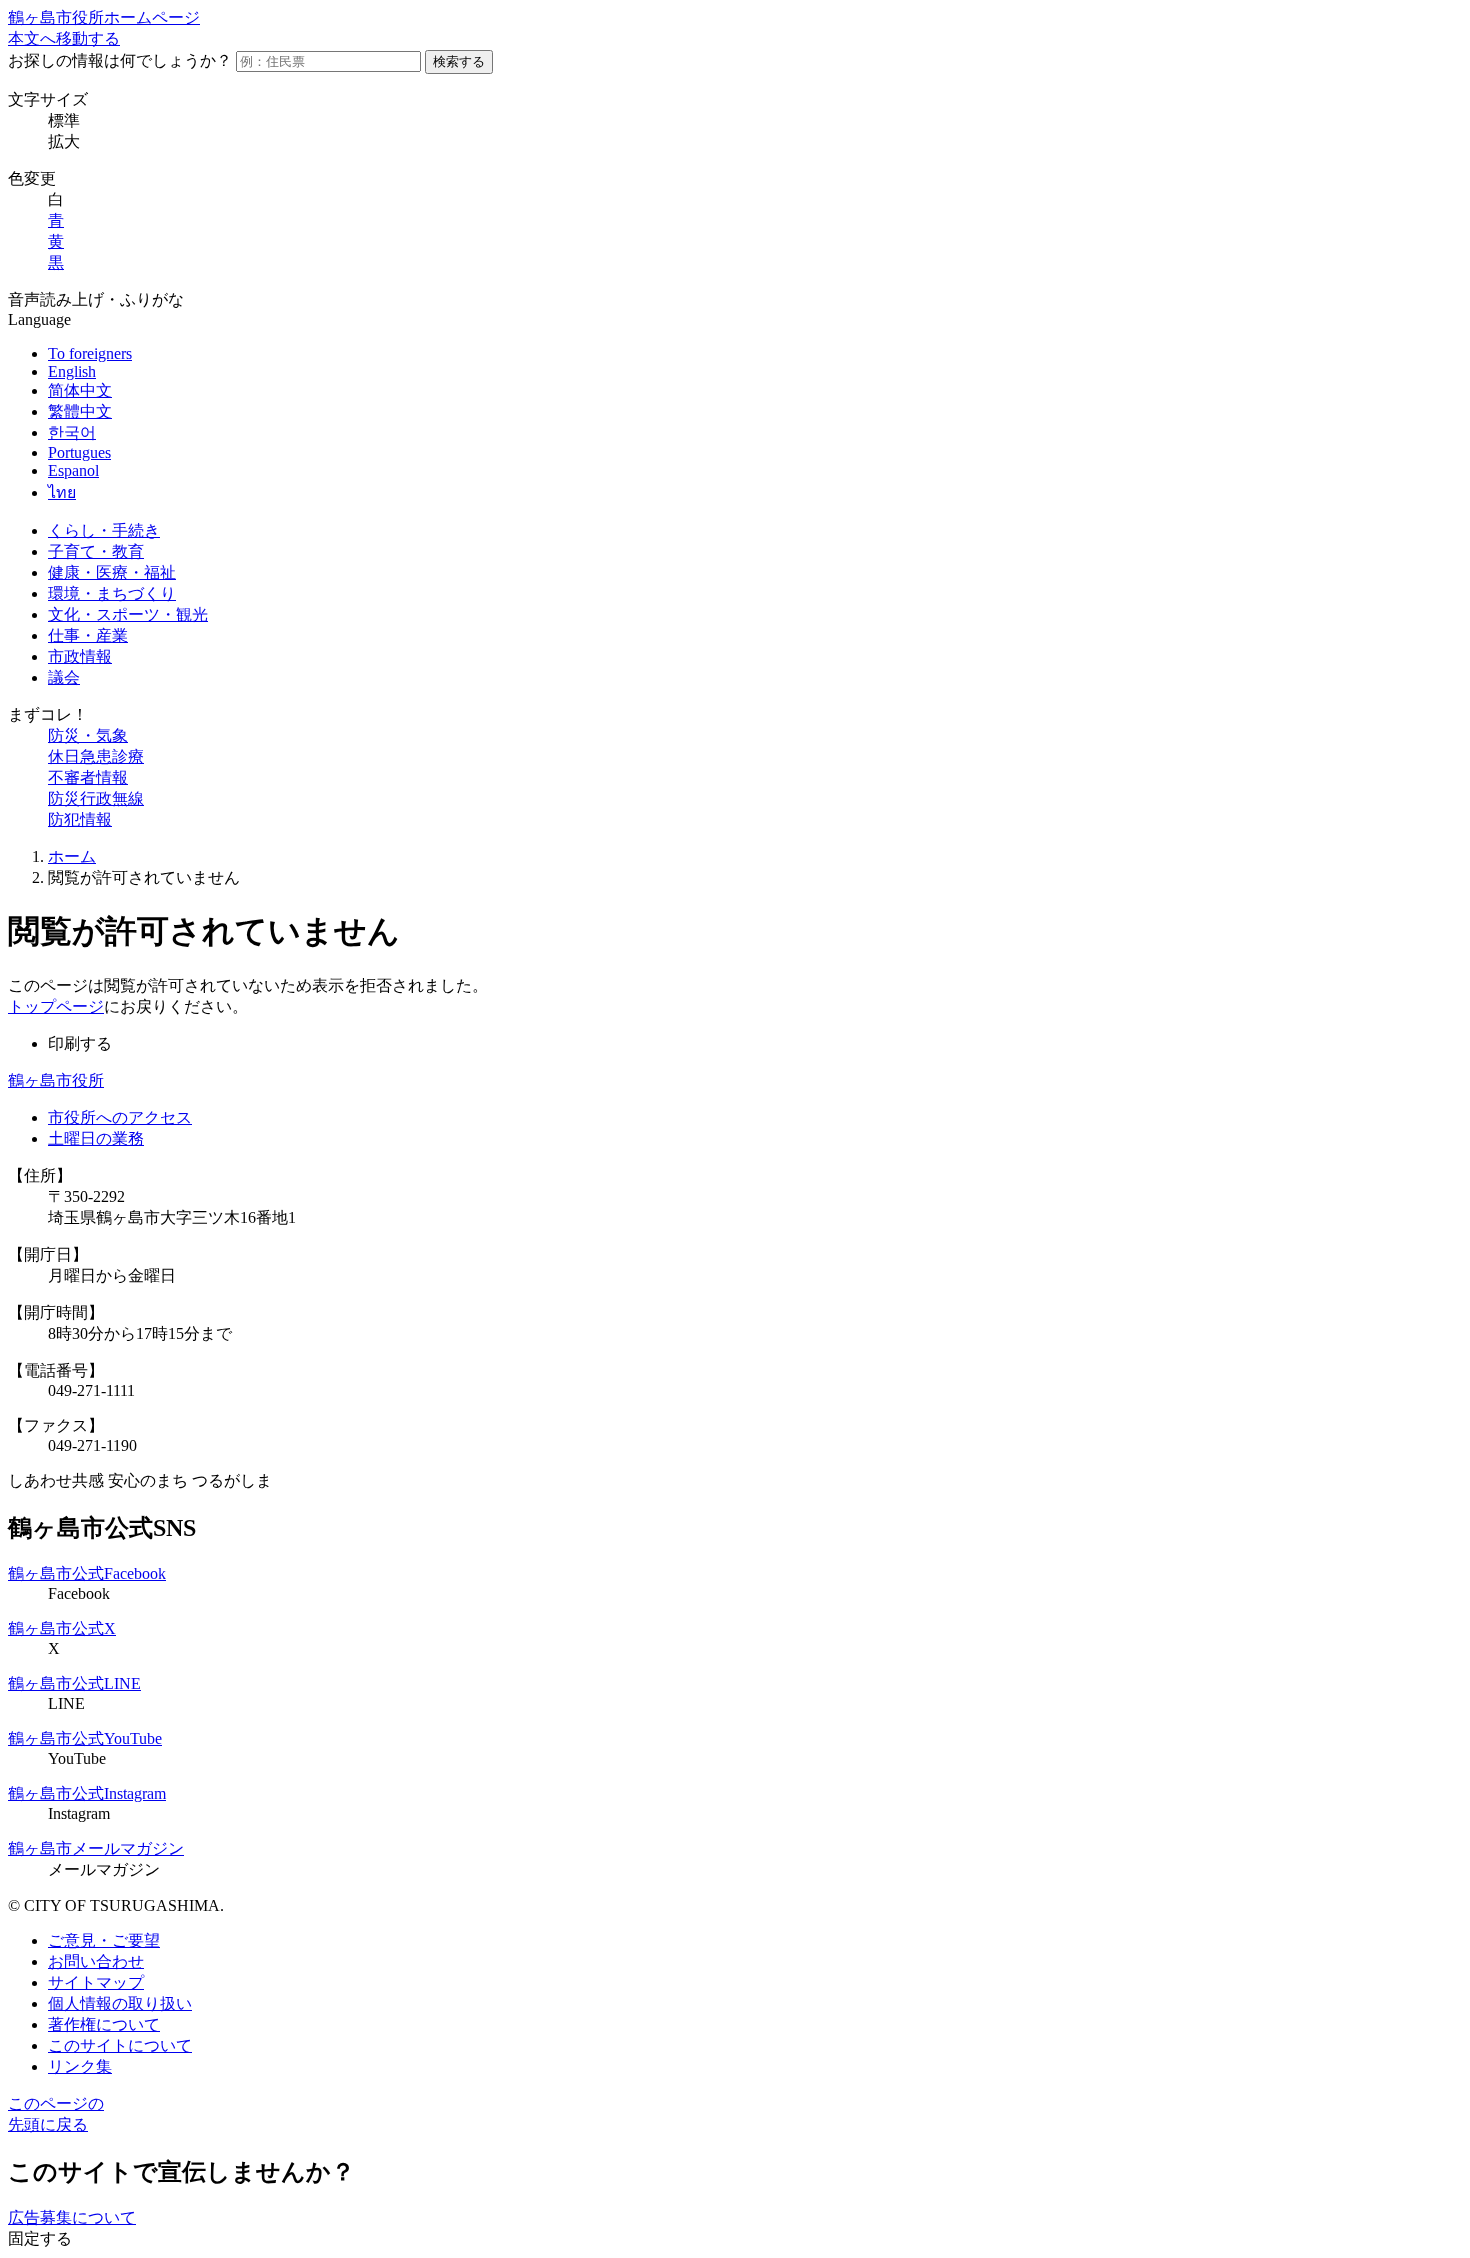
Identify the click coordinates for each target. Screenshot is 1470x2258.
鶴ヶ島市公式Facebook (87, 1573)
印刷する (80, 1043)
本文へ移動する (64, 38)
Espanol (73, 470)
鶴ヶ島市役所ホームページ (104, 17)
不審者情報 (88, 777)
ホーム (72, 856)
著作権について (104, 2024)
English (72, 371)
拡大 (64, 141)
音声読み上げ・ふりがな (96, 299)
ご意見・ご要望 (104, 1940)
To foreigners (90, 353)
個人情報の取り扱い (120, 2003)
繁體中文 (80, 411)
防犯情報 (80, 819)
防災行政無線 (96, 798)
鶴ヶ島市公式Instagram (87, 1793)
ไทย (62, 492)
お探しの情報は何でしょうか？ (120, 60)
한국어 (72, 432)
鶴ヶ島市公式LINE (74, 1683)
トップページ (56, 1006)
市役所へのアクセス (120, 1117)
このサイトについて (120, 2045)
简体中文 (80, 390)
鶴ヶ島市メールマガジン (96, 1848)
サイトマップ (96, 1982)
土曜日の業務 (96, 1138)
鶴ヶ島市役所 (56, 1080)
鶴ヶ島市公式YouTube (85, 1738)
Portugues (79, 452)
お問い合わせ (96, 1961)
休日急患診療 (96, 756)
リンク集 (80, 2066)
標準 (64, 120)
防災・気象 (88, 735)
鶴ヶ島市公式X (62, 1628)
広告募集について (72, 2217)
